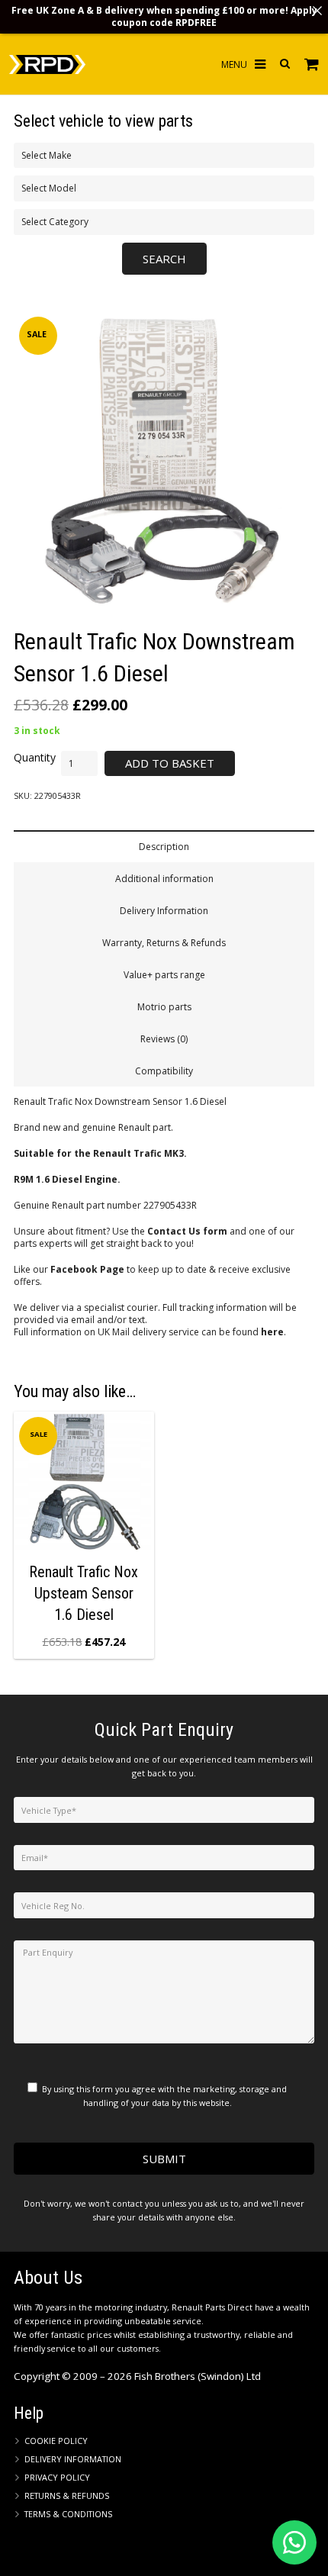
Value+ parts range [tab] (164, 975)
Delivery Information (73, 2459)
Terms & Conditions (68, 2514)
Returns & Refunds (67, 2495)
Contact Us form (187, 1231)
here (272, 1332)
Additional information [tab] (164, 879)
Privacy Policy (57, 2477)
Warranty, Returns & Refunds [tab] (164, 943)
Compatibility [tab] (164, 1071)
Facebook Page (87, 1269)
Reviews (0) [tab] (164, 1039)
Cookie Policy (56, 2441)
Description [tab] (164, 847)
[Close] (317, 11)
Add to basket (170, 763)
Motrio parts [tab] (164, 1007)
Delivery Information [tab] (164, 911)
